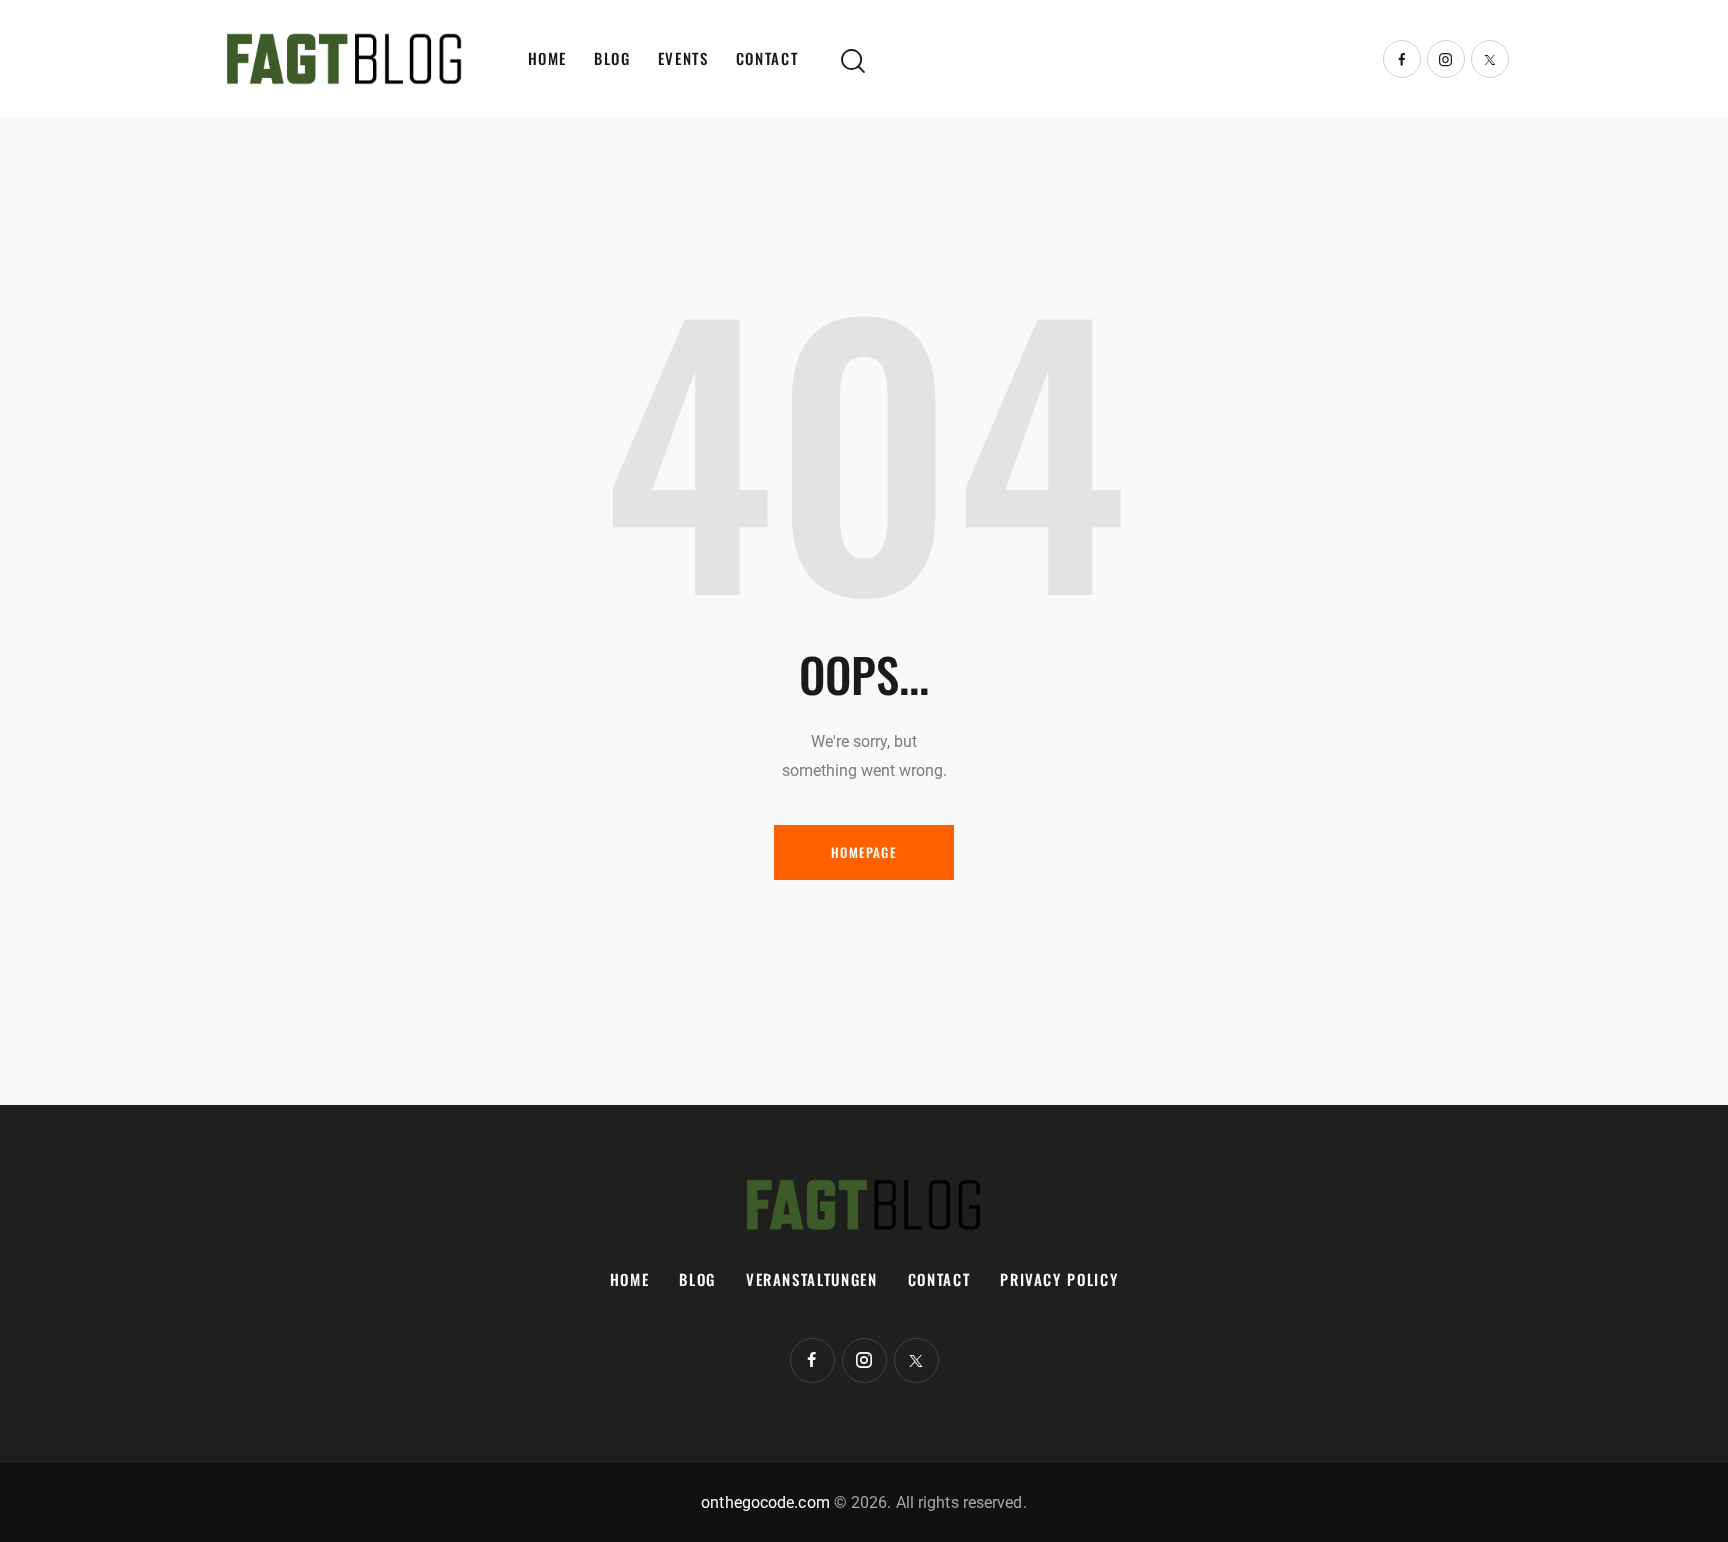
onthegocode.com (765, 1502)
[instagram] (1446, 59)
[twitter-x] (1490, 59)
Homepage (864, 852)
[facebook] (1402, 59)
